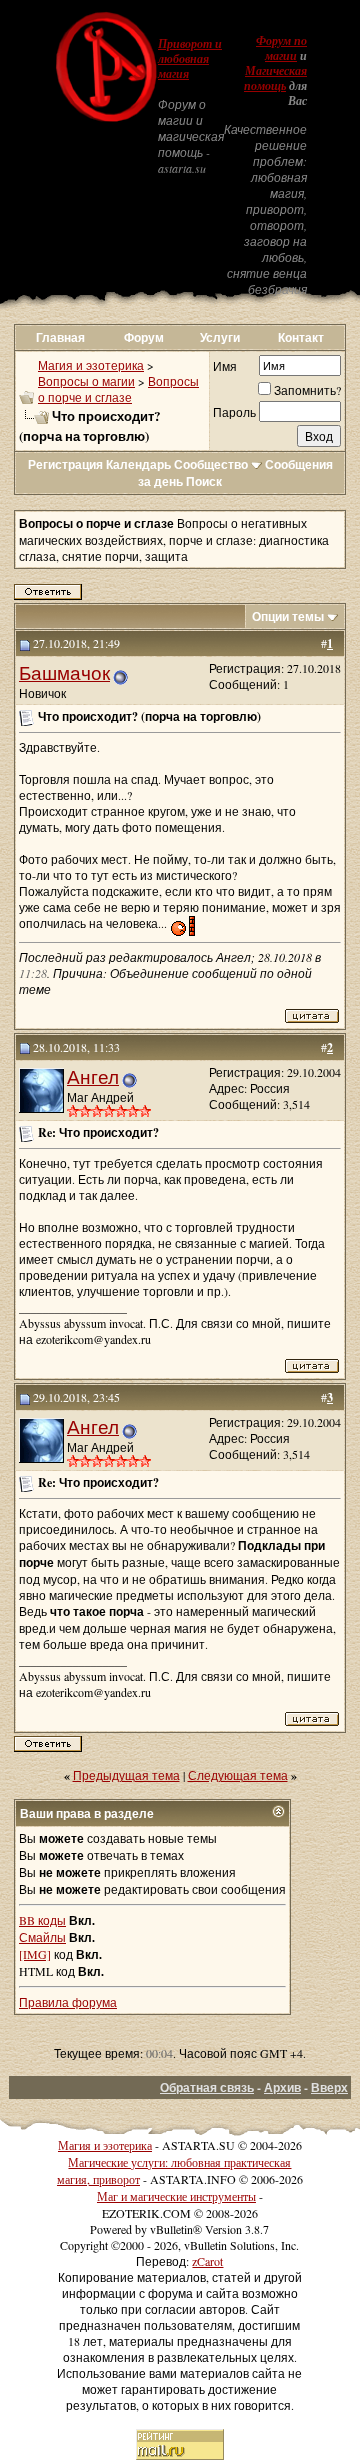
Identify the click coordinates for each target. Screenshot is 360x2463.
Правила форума (68, 2002)
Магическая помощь (275, 78)
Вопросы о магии (86, 381)
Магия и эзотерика (91, 365)
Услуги (220, 337)
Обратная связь (207, 2087)
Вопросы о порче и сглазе (118, 389)
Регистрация (65, 464)
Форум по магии (281, 48)
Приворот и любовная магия (190, 59)
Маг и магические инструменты (176, 2196)
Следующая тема (238, 1775)
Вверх (329, 2087)
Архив (282, 2087)
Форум (144, 337)
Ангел (93, 1076)
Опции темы (288, 616)
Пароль (234, 412)
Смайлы (42, 1937)
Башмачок (64, 672)
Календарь (138, 464)
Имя (225, 366)
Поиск (204, 481)
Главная (60, 337)
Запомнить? (307, 390)
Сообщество (211, 464)
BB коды (42, 1920)
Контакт (301, 337)
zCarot (207, 2261)
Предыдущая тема (126, 1775)
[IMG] (35, 1954)
